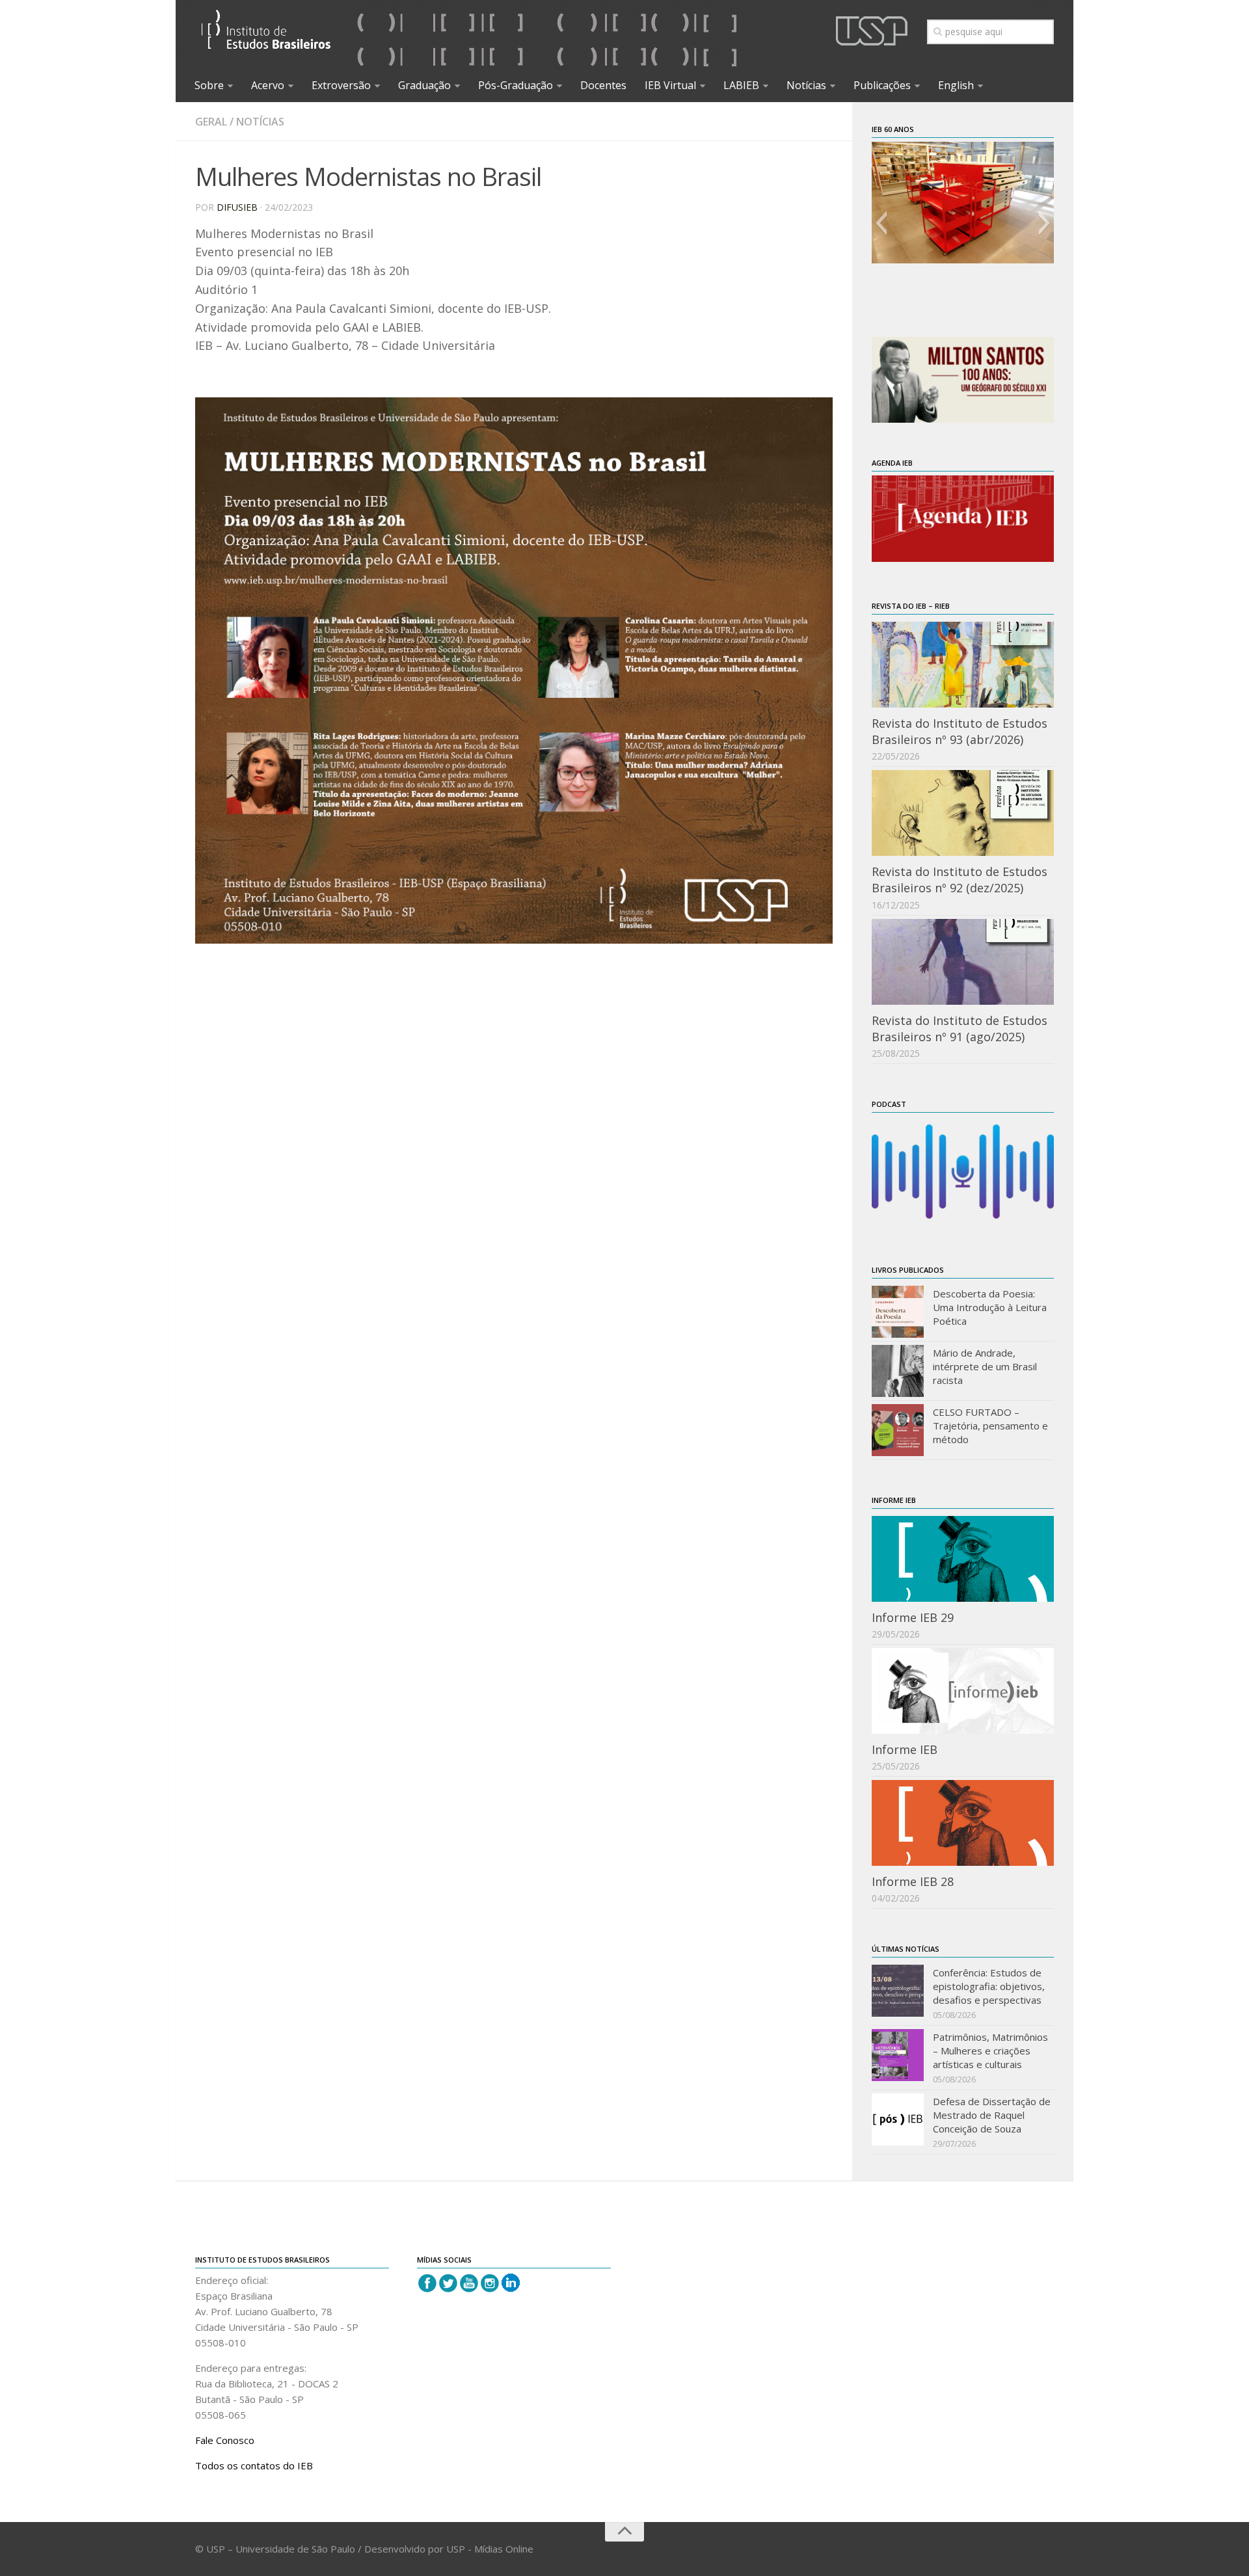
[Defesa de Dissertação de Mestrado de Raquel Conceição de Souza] (898, 2119)
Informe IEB (905, 1749)
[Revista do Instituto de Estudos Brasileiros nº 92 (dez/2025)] (963, 813)
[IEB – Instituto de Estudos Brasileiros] (266, 35)
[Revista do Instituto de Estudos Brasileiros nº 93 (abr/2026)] (963, 665)
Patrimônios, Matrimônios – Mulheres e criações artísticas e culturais (990, 2051)
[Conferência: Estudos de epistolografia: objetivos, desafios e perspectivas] (898, 1991)
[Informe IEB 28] (963, 1823)
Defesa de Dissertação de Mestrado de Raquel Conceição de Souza (992, 2115)
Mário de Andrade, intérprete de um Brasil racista (985, 1366)
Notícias (806, 85)
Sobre (209, 85)
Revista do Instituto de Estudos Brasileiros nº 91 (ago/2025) (960, 1029)
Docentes (603, 85)
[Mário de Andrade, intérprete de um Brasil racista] (898, 1371)
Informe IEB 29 (913, 1617)
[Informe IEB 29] (963, 1559)
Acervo (268, 85)
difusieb (237, 207)
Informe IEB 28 (913, 1881)
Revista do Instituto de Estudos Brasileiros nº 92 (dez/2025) (960, 880)
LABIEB (741, 85)
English (956, 85)
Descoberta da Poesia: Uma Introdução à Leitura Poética (990, 1307)
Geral (211, 122)
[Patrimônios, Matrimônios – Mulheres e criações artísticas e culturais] (898, 2055)
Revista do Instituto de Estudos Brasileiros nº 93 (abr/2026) (960, 731)
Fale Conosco (225, 2440)
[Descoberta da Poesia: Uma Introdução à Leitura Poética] (898, 1312)
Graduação (424, 85)
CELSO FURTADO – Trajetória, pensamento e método (990, 1426)
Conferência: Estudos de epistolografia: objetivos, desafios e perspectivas (989, 1986)
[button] (881, 223)
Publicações (882, 85)
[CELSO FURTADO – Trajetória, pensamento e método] (898, 1430)
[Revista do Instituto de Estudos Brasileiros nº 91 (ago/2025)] (963, 962)
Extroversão (341, 85)
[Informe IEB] (963, 1691)
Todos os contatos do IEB (254, 2465)
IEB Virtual (670, 85)
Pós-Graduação (516, 85)
